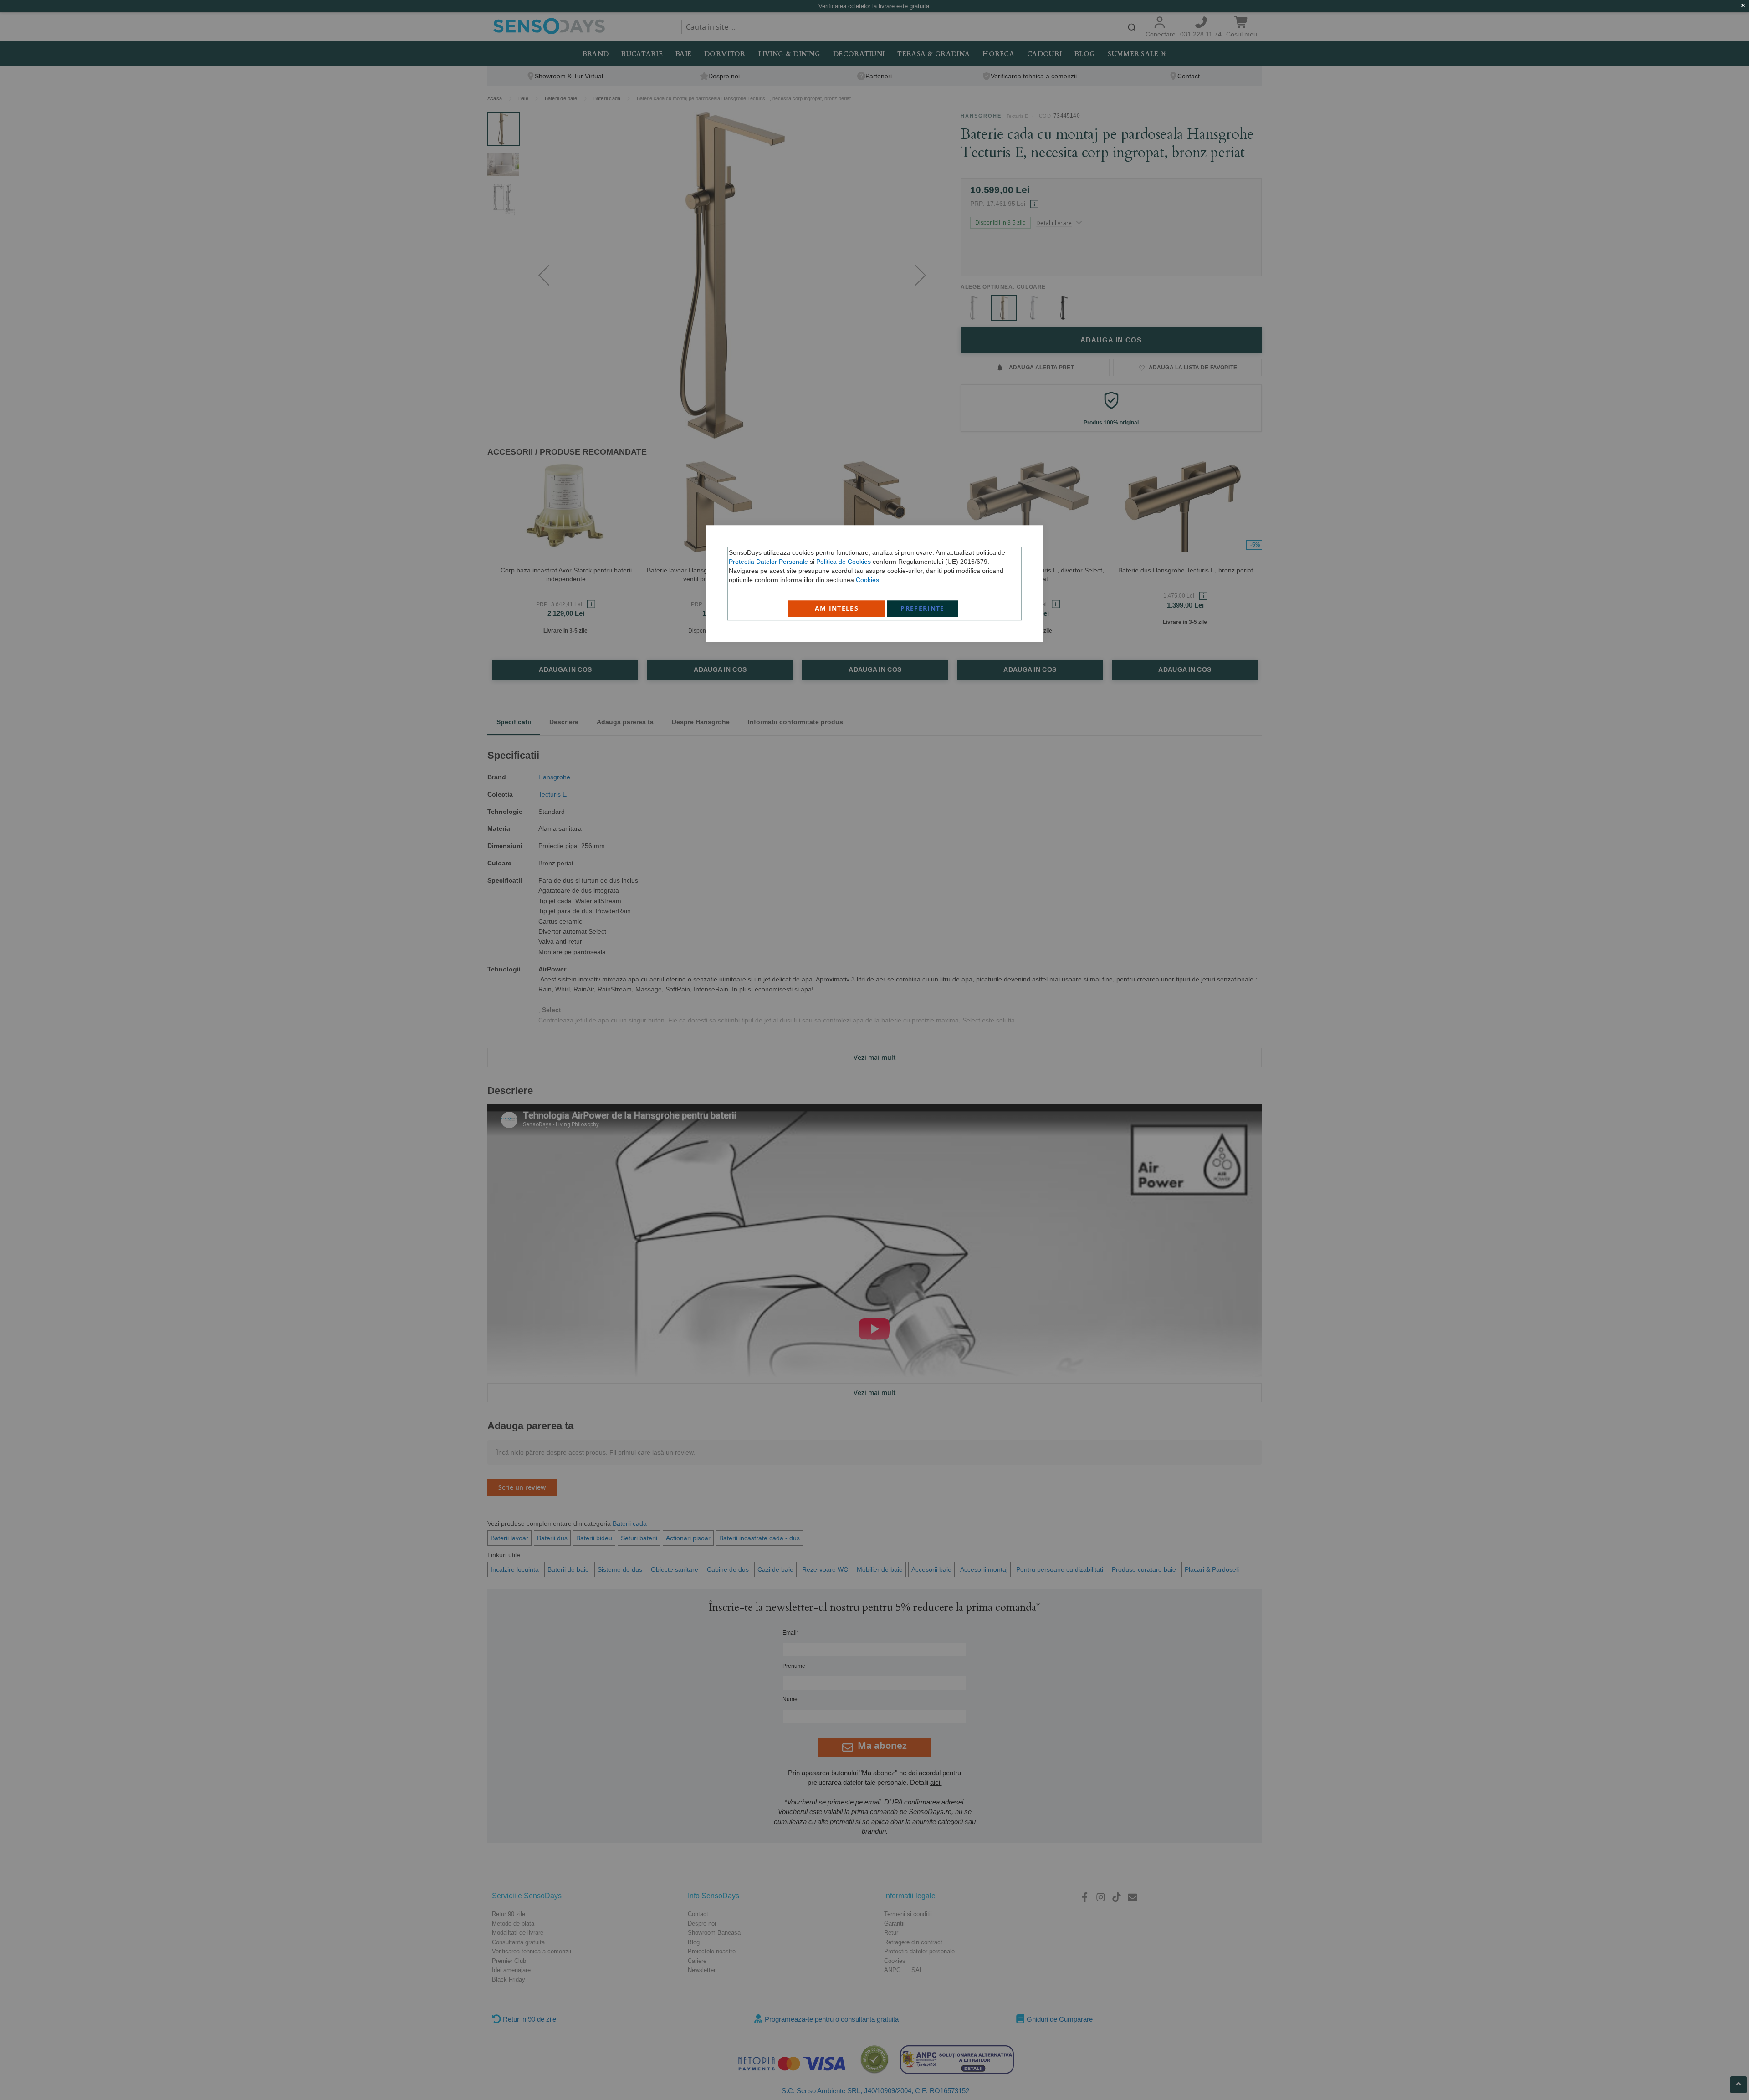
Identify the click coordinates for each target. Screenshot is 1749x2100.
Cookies (867, 580)
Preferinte (923, 608)
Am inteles (837, 608)
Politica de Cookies (844, 562)
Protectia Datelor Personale (768, 562)
